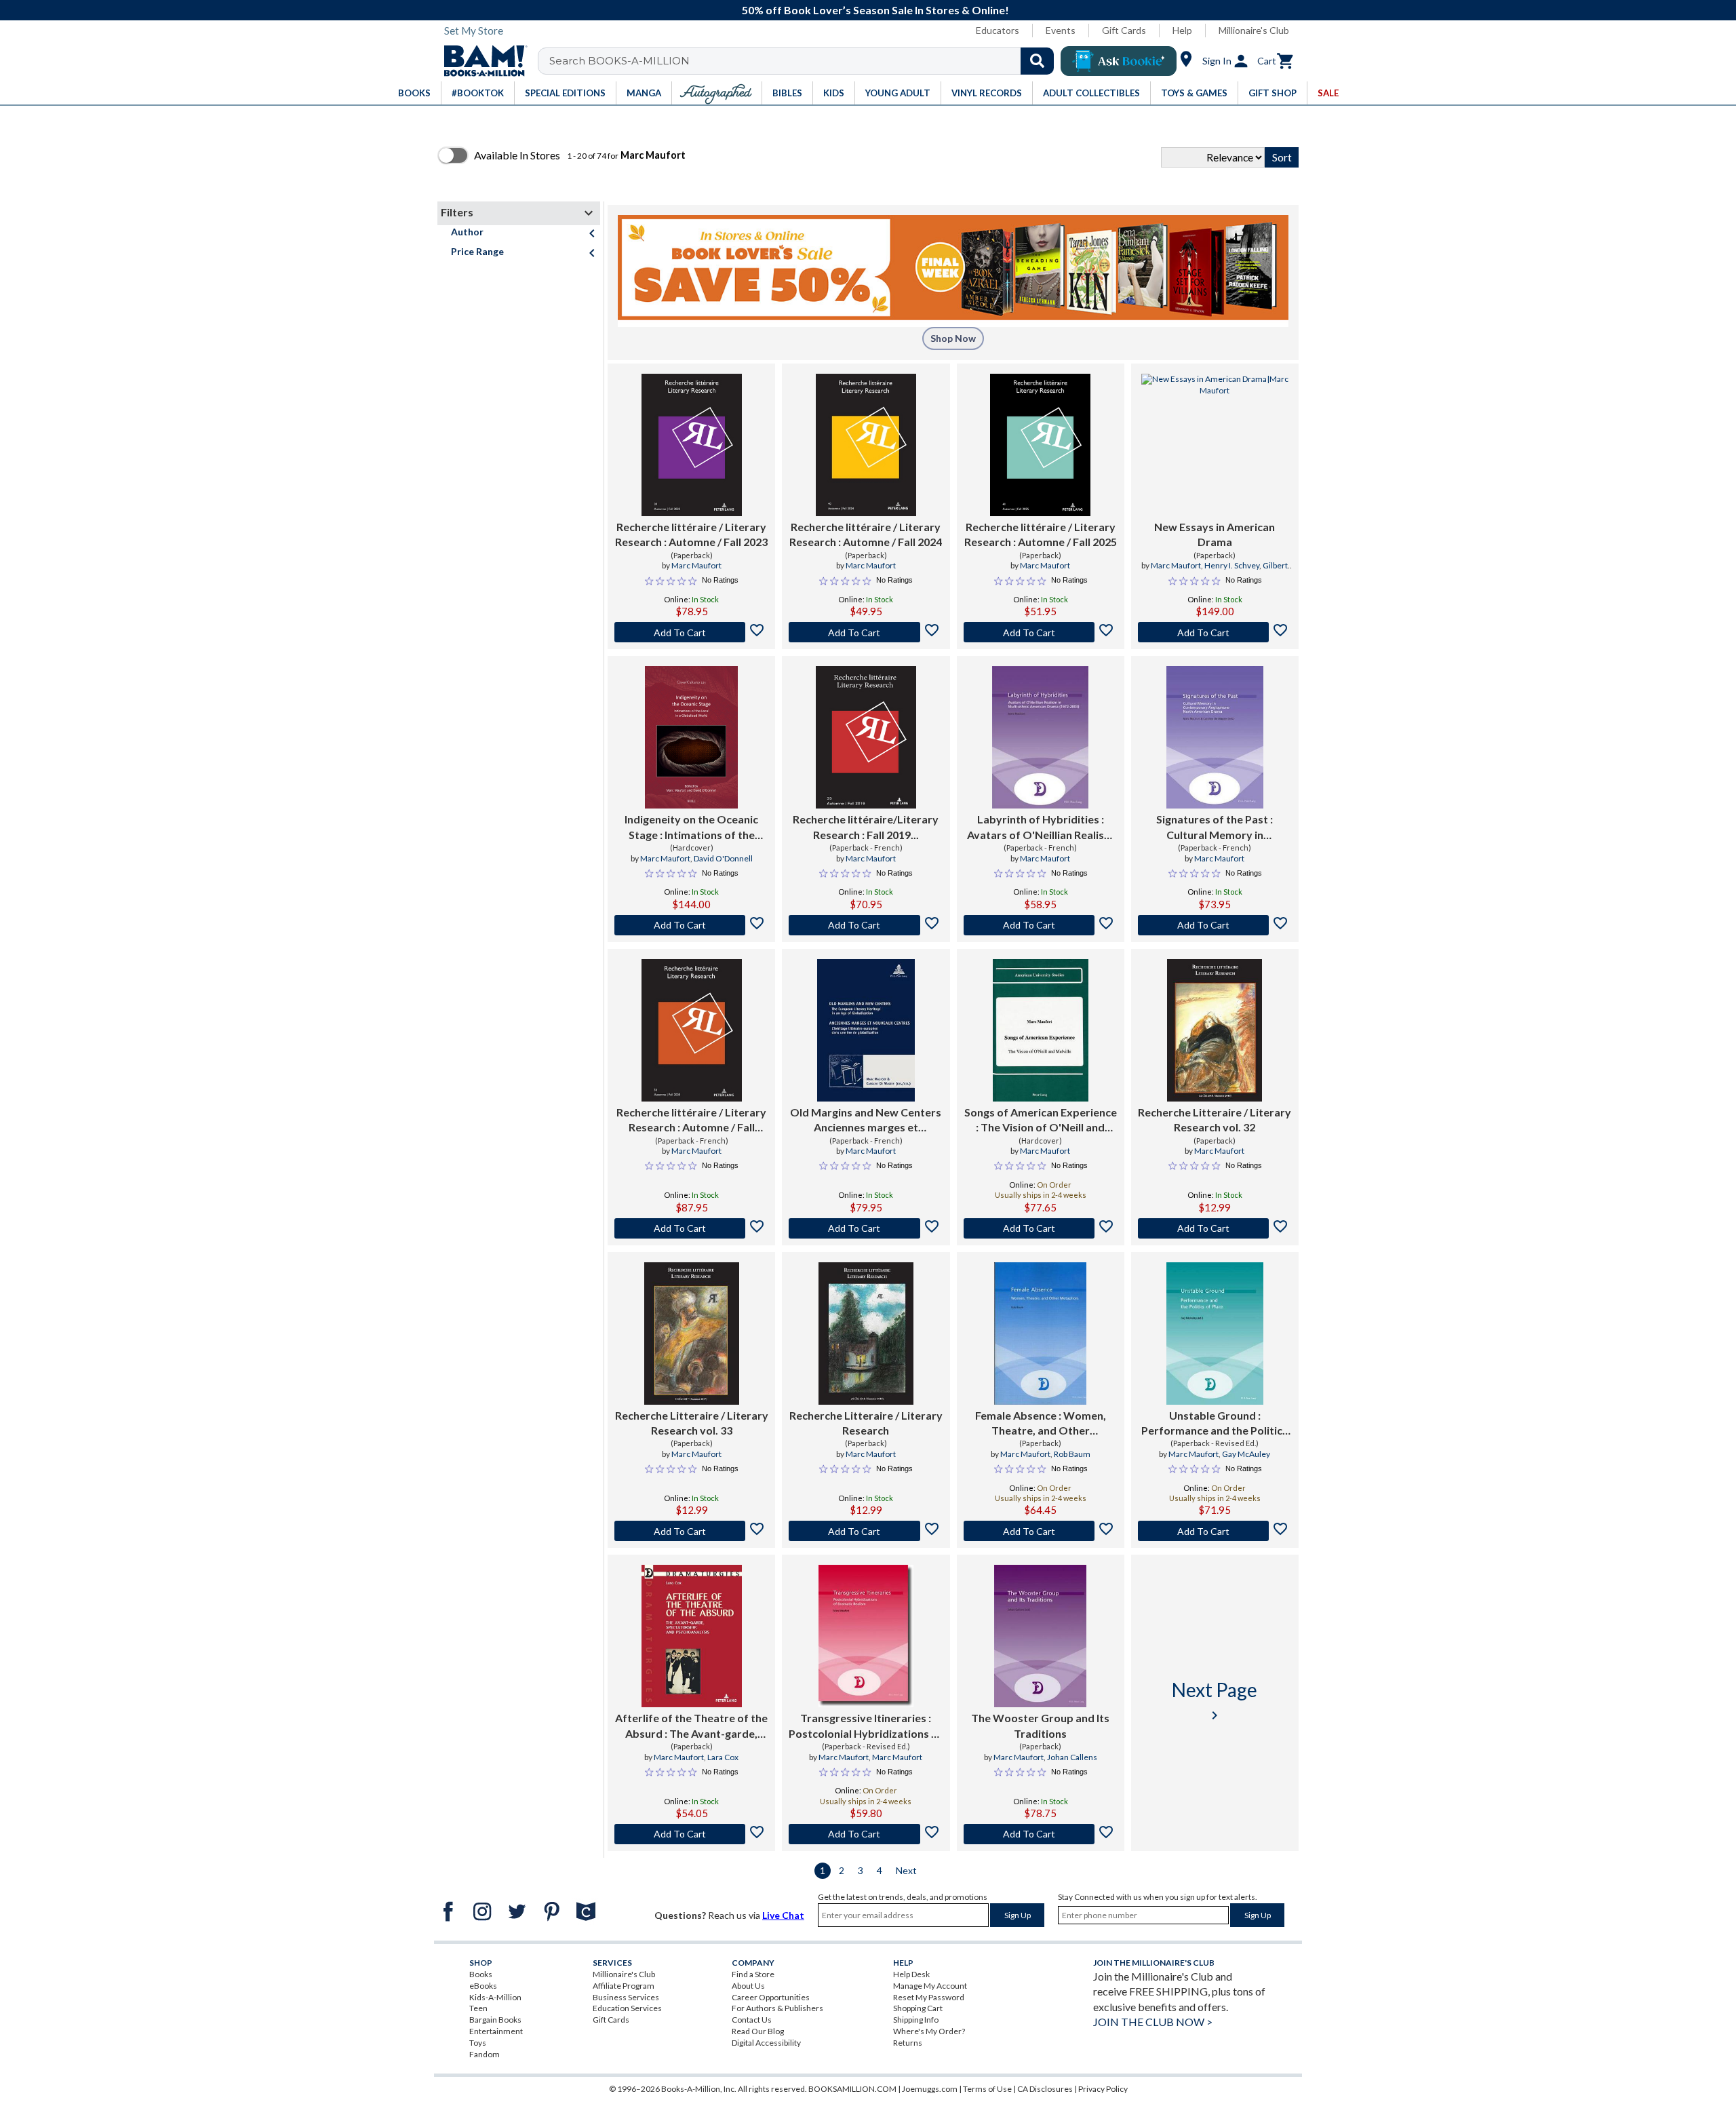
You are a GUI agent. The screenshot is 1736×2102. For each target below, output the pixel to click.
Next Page (1215, 1701)
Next (906, 1870)
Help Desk (911, 1974)
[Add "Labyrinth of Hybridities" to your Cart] (1041, 925)
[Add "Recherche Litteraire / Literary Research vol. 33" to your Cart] (691, 1531)
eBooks (483, 1986)
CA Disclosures (1045, 2089)
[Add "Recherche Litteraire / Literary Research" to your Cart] (866, 1531)
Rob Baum (1072, 1454)
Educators (998, 30)
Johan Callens (1072, 1757)
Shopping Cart (918, 2008)
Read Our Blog (758, 2031)
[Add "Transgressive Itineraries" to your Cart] (866, 1834)
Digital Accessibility (766, 2043)
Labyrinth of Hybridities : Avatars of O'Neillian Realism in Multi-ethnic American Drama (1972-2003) (1040, 828)
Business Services (626, 1997)
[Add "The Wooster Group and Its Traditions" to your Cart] (1041, 1834)
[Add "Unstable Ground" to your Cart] (1215, 1531)
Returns (908, 2043)
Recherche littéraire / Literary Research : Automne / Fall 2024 (866, 534)
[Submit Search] (1037, 61)
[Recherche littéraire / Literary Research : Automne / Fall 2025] (1040, 445)
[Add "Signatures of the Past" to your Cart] (1215, 925)
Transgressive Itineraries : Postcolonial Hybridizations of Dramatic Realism (866, 1726)
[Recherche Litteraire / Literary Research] (866, 1334)
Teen (478, 2008)
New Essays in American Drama (1215, 534)
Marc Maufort (696, 565)
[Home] (481, 61)
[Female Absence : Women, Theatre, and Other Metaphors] (1040, 1334)
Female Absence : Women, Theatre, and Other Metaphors (1041, 1424)
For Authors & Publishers (777, 2008)
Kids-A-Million (495, 1997)
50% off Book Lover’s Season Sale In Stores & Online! (875, 10)
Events (1061, 30)
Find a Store (753, 1974)
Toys (478, 2043)
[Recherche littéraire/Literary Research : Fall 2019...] (866, 737)
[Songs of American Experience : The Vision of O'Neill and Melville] (1041, 1030)
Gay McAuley (1246, 1454)
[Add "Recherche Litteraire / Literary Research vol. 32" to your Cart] (1215, 1228)
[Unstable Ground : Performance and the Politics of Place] (1215, 1334)
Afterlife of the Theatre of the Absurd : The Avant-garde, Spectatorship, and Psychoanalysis (691, 1726)
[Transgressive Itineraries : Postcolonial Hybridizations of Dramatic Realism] (866, 1636)
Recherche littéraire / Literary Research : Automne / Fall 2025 (1041, 534)
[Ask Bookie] (1119, 61)
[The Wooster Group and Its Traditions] (1040, 1636)
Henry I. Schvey (1232, 565)
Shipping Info (916, 2020)
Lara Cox (723, 1757)
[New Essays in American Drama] (1215, 445)
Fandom (485, 2054)
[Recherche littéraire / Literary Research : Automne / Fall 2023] (692, 445)
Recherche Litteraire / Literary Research (866, 1423)
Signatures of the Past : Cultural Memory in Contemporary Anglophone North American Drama (1215, 828)
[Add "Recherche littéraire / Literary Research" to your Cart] (691, 632)
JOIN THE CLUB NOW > (1153, 2022)
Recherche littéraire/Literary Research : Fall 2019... (866, 826)
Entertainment (496, 2031)
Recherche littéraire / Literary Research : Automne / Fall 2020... (691, 1121)
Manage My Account (930, 1986)
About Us (748, 1986)
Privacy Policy (1103, 2089)
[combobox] (805, 61)
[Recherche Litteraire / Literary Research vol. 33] (692, 1334)
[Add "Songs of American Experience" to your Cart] (1041, 1228)
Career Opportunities (771, 1997)
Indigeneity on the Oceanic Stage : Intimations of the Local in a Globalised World (692, 828)
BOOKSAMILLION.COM (852, 2089)
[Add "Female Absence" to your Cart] (1041, 1531)
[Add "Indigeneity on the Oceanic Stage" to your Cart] (691, 925)
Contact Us (752, 2020)
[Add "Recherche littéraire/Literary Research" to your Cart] (866, 925)
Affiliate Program (624, 1986)
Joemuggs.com (930, 2089)
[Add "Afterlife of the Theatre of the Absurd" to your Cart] (691, 1834)
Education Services (627, 2008)
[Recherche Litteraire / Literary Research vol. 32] (1215, 1030)
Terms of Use (987, 2089)
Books (481, 1974)
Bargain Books (495, 2020)
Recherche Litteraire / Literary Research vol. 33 (692, 1423)
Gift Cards (1124, 30)
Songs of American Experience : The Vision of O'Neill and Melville (1041, 1121)
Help (1182, 30)
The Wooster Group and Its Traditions (1040, 1725)
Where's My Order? (929, 2031)
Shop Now (953, 338)
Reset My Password (929, 1997)
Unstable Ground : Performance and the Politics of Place (1215, 1424)
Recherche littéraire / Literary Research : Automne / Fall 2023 (691, 534)
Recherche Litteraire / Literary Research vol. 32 (1215, 1120)
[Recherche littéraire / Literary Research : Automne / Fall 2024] (866, 445)
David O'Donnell (723, 858)
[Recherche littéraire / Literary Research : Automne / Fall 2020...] (692, 1030)
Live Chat (783, 1915)
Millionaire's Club (1254, 30)
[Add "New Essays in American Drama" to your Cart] (1215, 632)
